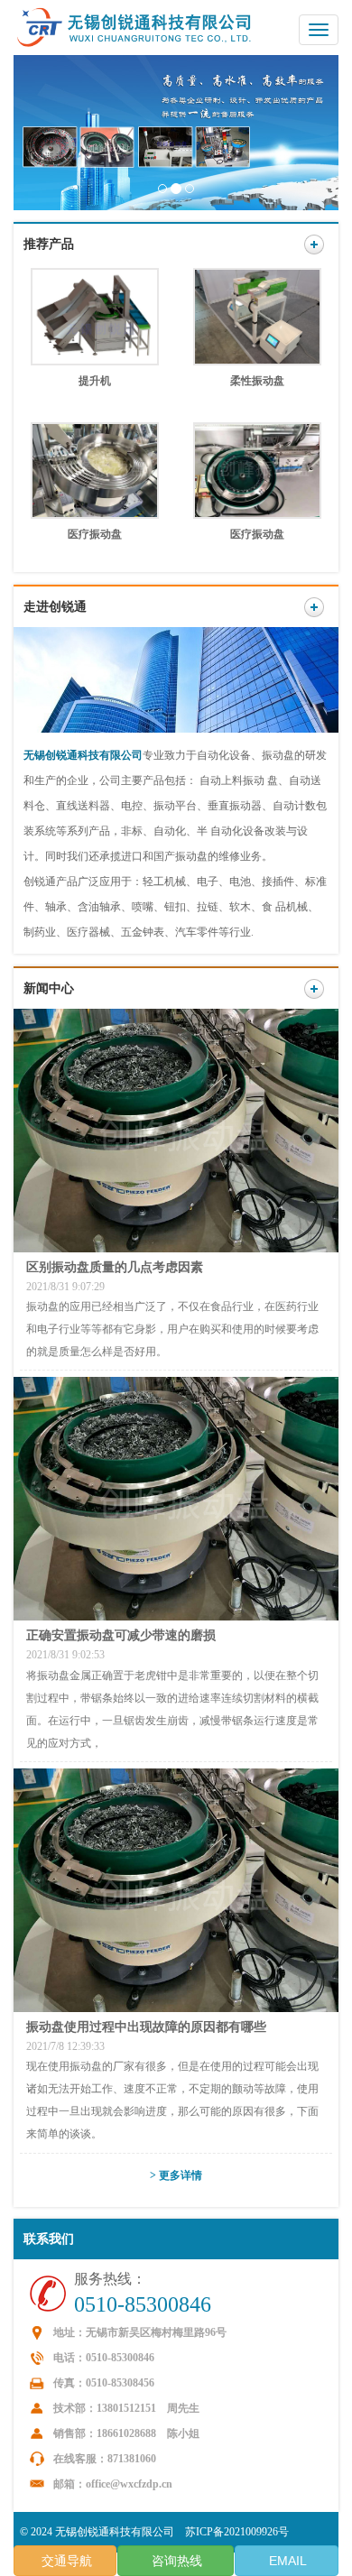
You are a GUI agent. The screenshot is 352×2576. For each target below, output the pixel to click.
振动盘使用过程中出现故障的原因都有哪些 (146, 2027)
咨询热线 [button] (175, 2561)
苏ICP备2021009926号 (237, 2532)
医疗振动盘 (95, 534)
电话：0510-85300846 (104, 2358)
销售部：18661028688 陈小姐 (126, 2433)
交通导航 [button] (65, 2561)
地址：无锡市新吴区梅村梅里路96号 (140, 2332)
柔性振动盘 (257, 381)
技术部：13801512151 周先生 (126, 2408)
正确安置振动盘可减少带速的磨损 (121, 1635)
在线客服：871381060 (105, 2459)
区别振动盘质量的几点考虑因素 (115, 1267)
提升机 (95, 381)
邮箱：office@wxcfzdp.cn (113, 2484)
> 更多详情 (176, 2175)
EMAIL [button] (286, 2561)
